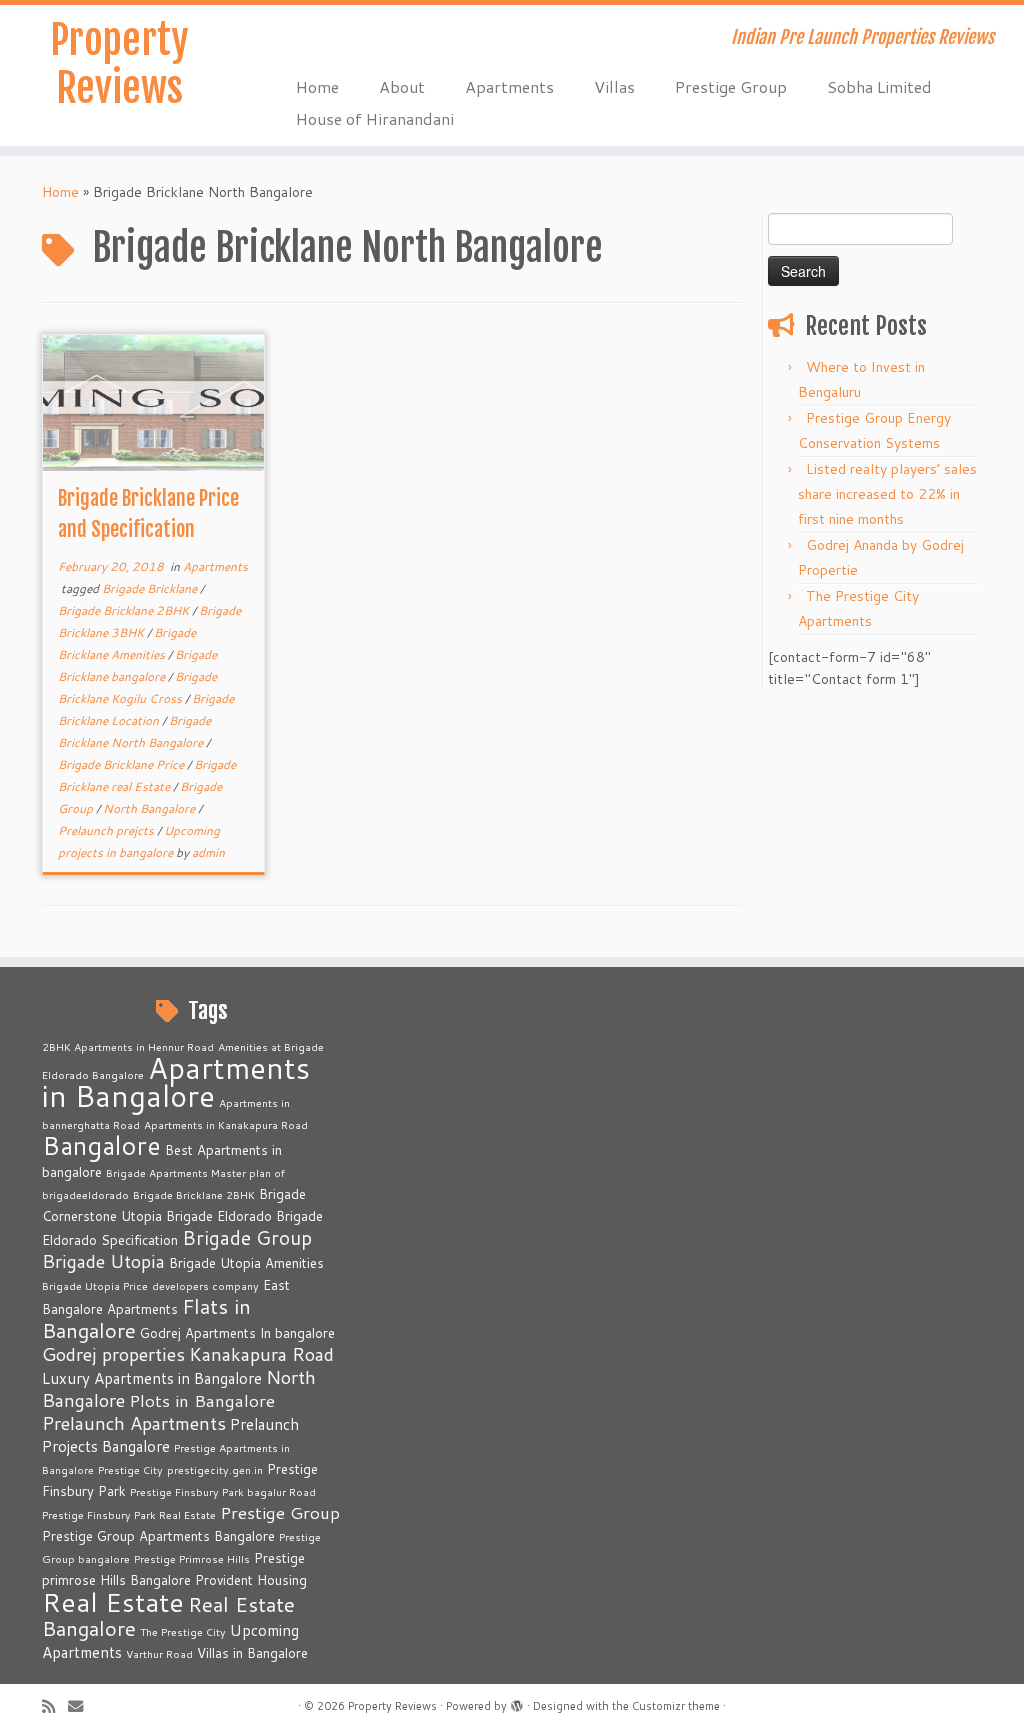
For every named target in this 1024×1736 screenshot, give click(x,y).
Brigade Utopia (103, 1261)
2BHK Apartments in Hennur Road (128, 1046)
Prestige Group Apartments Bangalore (158, 1536)
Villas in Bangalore (252, 1653)
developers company (205, 1285)
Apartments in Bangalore (176, 1081)
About (402, 86)
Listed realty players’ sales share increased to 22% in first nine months (887, 494)
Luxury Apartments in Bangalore (152, 1378)
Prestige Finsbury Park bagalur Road (223, 1491)
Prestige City (130, 1469)
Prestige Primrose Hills (192, 1558)
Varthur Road (159, 1653)
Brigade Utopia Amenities (246, 1263)
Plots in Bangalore (202, 1400)
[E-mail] (82, 1706)
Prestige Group (731, 86)
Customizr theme (676, 1706)
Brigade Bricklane (151, 588)
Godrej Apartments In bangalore (237, 1333)
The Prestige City (183, 1631)
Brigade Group (247, 1237)
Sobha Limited (879, 86)
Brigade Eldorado (219, 1216)
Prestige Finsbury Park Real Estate (129, 1514)
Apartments (509, 86)
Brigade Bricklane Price (122, 764)
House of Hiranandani (375, 118)
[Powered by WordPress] (517, 1702)
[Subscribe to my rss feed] (55, 1706)
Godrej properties (113, 1354)
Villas (614, 86)
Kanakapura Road (261, 1354)
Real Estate (113, 1601)
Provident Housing (251, 1580)
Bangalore (101, 1145)
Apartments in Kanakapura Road (226, 1124)
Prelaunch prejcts (107, 830)
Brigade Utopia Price (95, 1285)
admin (208, 852)
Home (317, 86)
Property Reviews (119, 64)
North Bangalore (150, 808)
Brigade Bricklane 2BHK (125, 610)
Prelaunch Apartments (134, 1423)
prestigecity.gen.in (215, 1469)
